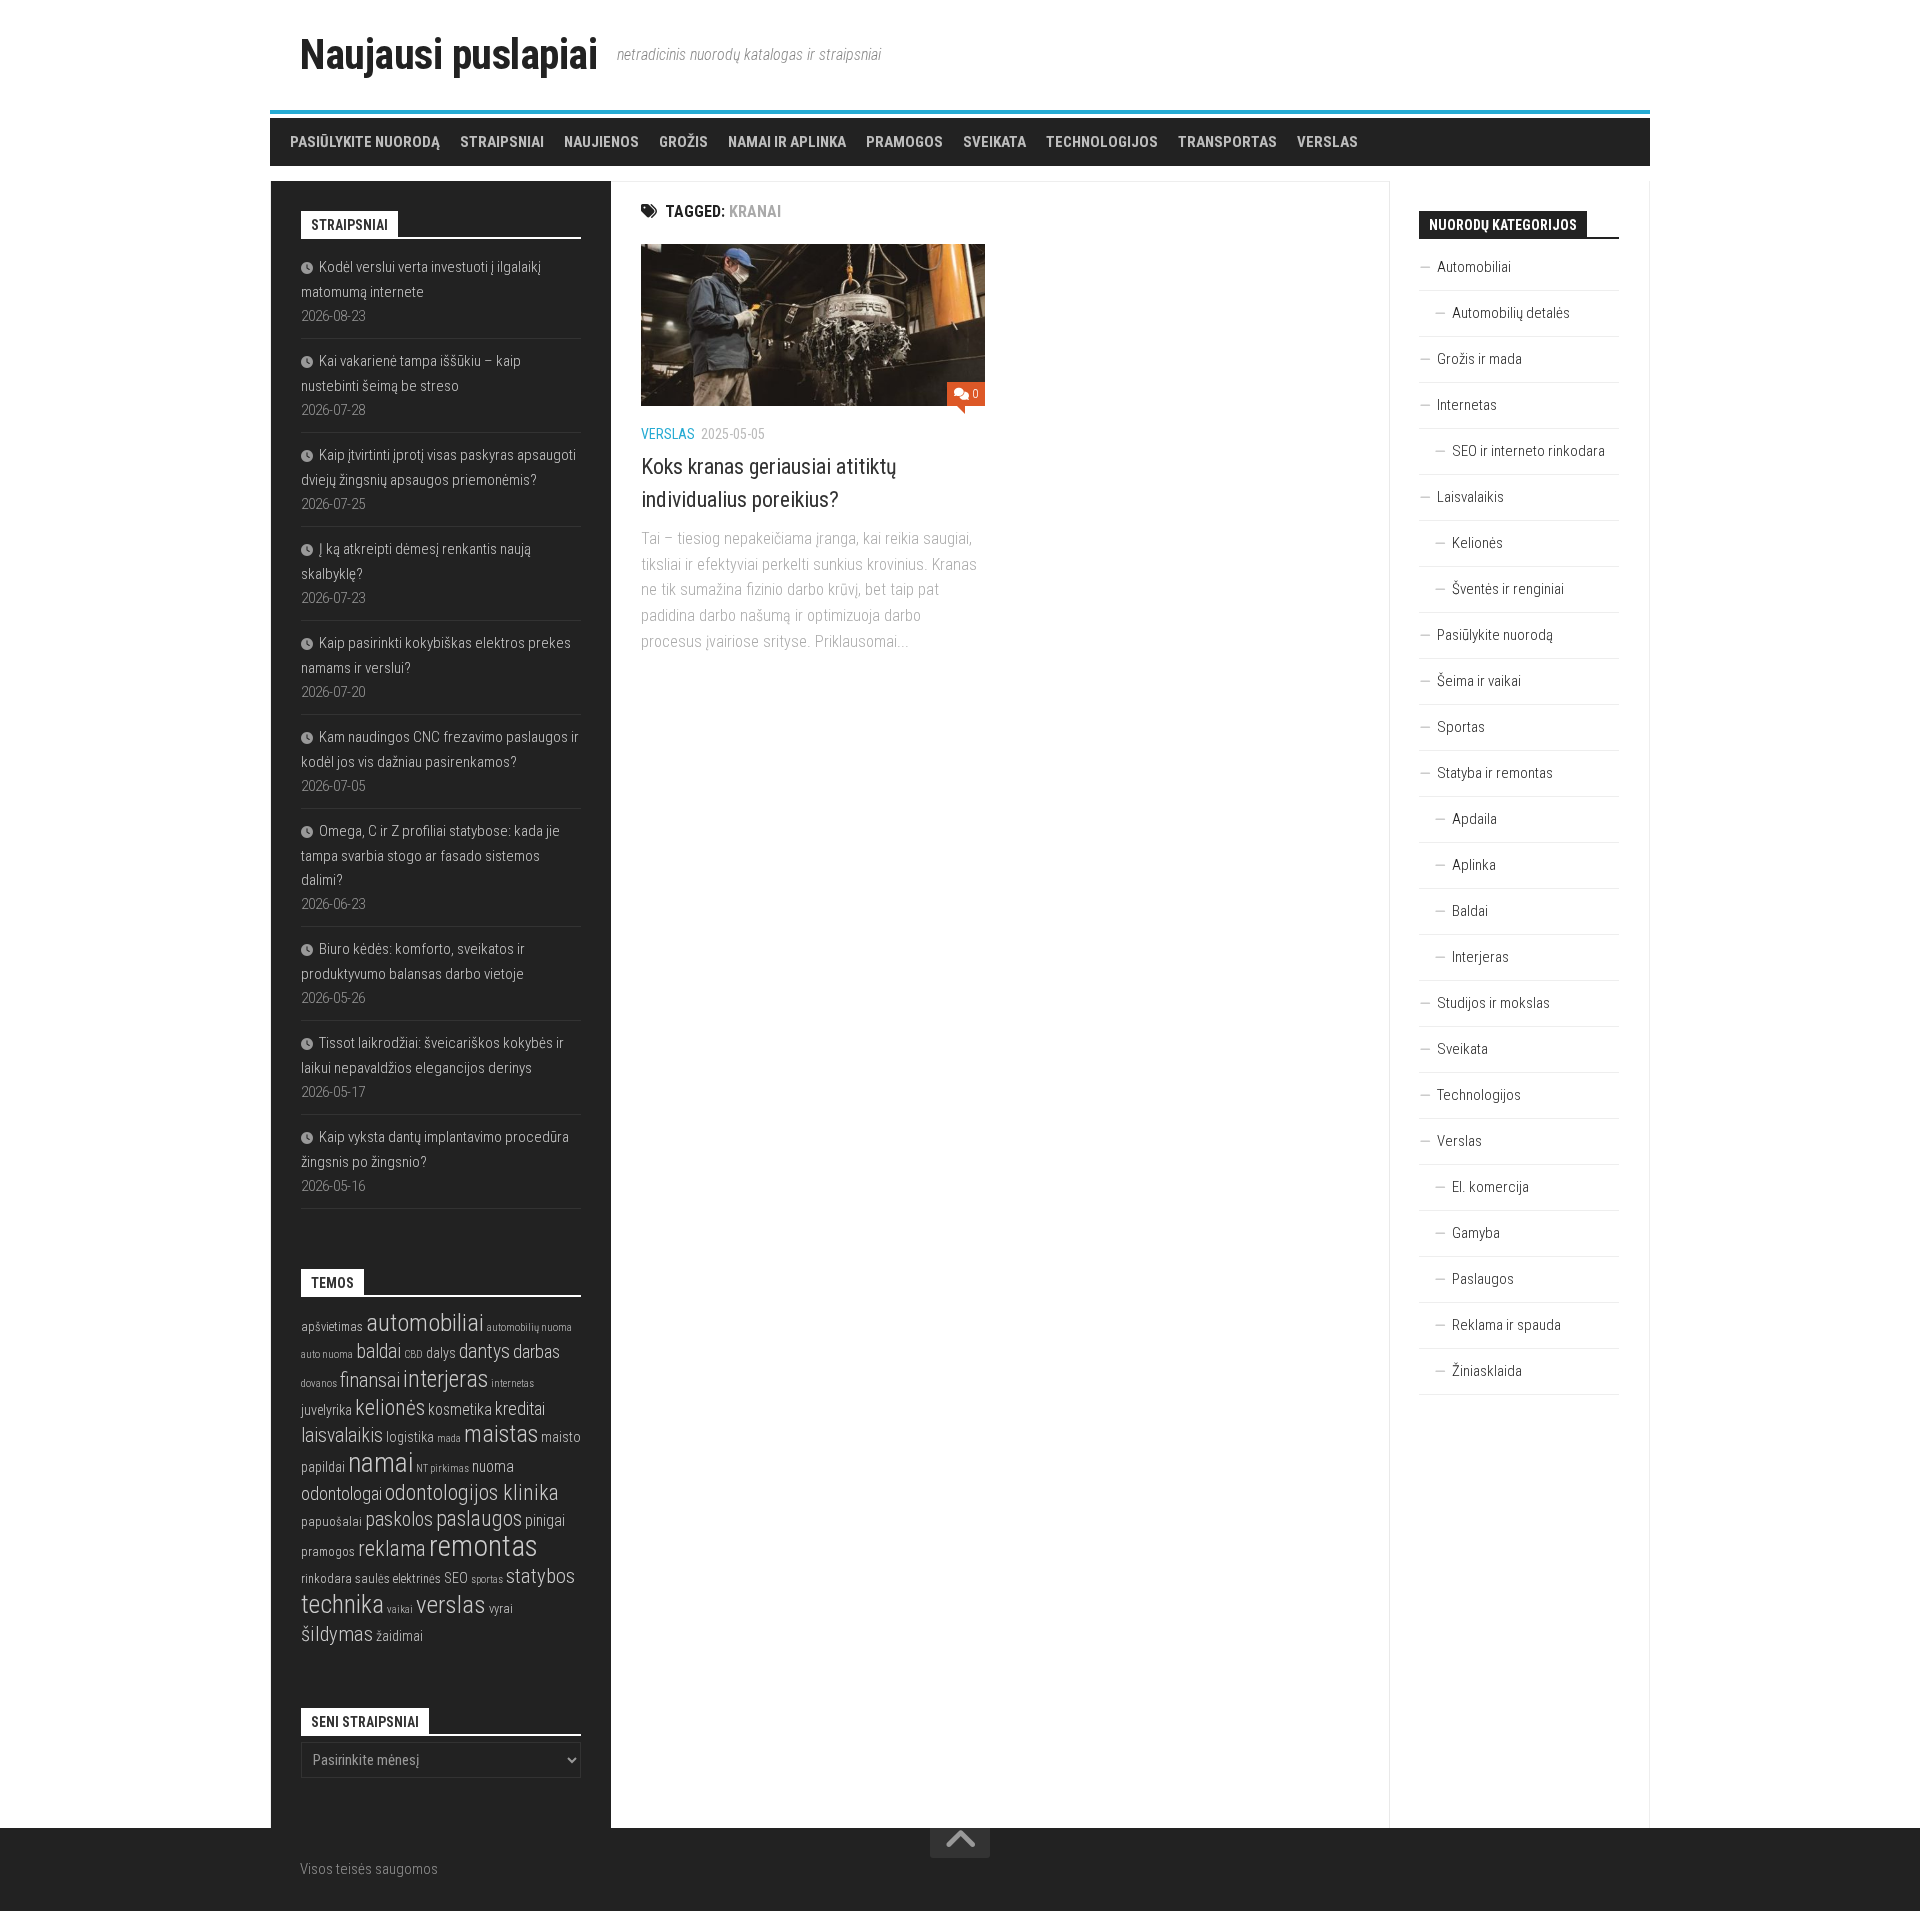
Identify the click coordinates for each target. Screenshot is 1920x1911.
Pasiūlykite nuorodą (365, 142)
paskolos (399, 1519)
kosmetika (460, 1410)
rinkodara (326, 1578)
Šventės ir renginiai (1508, 589)
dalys (441, 1353)
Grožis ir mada (1479, 359)
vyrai (501, 1608)
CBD (413, 1354)
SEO (456, 1578)
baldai (378, 1351)
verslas (451, 1604)
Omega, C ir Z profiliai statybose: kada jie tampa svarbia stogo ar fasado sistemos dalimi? (430, 855)
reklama (392, 1548)
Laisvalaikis (1470, 497)
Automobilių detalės (1511, 313)
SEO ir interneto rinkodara (1528, 451)
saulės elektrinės (398, 1578)
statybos (540, 1576)
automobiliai (425, 1322)
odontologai (341, 1493)
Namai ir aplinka (787, 142)
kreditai (520, 1408)
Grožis (683, 142)
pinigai (545, 1521)
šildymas (337, 1634)
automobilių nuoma (529, 1327)
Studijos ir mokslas (1493, 1003)
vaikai (400, 1609)
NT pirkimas (442, 1468)
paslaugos (479, 1518)
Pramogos (904, 142)
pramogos (328, 1551)
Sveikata (994, 142)
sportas (487, 1579)
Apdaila (1474, 819)
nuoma (493, 1467)
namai (380, 1462)
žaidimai (399, 1636)
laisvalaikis (342, 1435)
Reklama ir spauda (1506, 1325)
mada (449, 1438)
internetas (512, 1383)
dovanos (319, 1383)
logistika (410, 1437)
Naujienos (601, 142)
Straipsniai (502, 142)
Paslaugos (1483, 1279)
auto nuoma (327, 1354)
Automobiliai (1474, 267)
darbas (536, 1351)
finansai (370, 1380)
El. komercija (1490, 1187)
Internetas (1467, 405)
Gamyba (1476, 1233)
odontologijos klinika (472, 1492)
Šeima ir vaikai (1479, 681)
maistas (501, 1434)
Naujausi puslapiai (448, 54)
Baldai (1470, 911)
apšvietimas (332, 1326)
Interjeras (1480, 957)
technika (342, 1604)
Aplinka (1474, 865)
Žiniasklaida (1487, 1371)
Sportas (1461, 727)
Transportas (1227, 142)
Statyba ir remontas (1495, 773)
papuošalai (331, 1521)
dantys (484, 1351)
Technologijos (1102, 142)
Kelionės (1477, 543)
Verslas (1327, 142)
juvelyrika (326, 1410)
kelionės (390, 1407)
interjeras (445, 1379)
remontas (483, 1546)
